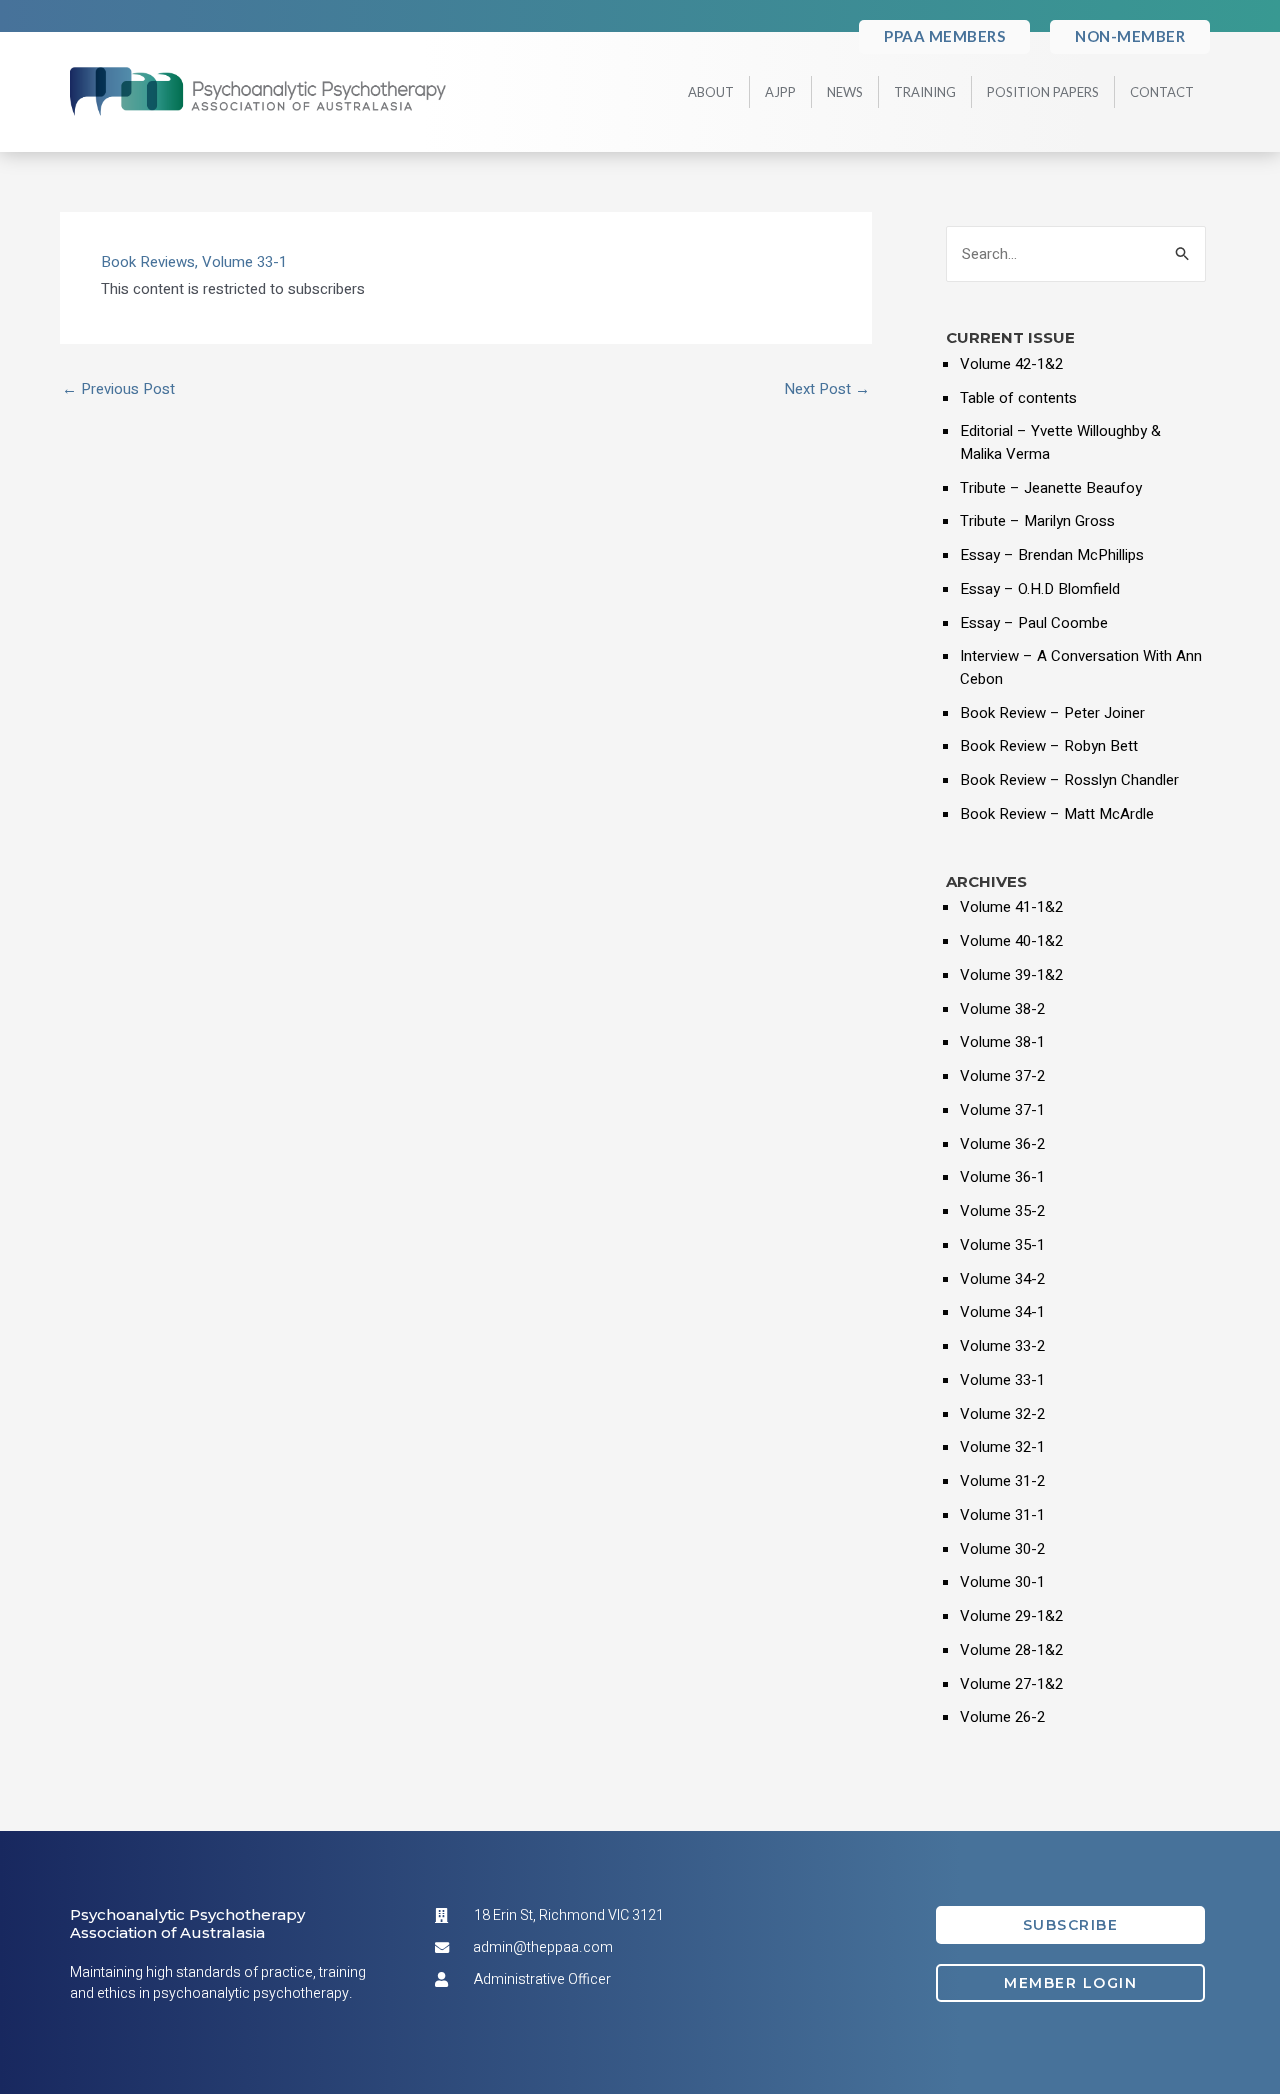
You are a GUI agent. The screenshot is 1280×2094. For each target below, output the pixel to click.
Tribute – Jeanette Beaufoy (1051, 488)
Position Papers (1043, 92)
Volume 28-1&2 (1011, 1650)
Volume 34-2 (1002, 1279)
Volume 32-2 (1002, 1414)
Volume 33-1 (244, 262)
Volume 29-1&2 (1011, 1616)
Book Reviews (148, 262)
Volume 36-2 (1002, 1144)
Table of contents (1018, 398)
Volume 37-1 (1002, 1110)
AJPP (780, 92)
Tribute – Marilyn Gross (1037, 521)
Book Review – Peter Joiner (1052, 713)
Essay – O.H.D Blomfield (1040, 589)
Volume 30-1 (1002, 1582)
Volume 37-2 (1002, 1076)
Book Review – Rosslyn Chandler (1069, 780)
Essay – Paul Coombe (1034, 623)
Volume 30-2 (1002, 1549)
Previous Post (118, 389)
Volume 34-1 (1002, 1312)
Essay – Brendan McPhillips (1052, 555)
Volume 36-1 (1002, 1177)
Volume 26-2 (1002, 1717)
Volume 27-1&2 (1011, 1684)
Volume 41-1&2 (1011, 907)
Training (925, 92)
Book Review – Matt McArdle (1057, 814)
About (711, 92)
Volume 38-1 (1002, 1042)
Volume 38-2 (1002, 1009)
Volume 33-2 (1002, 1346)
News (845, 92)
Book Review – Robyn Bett (1049, 746)
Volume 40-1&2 (1011, 941)
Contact (1162, 92)
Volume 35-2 (1002, 1211)
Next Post (827, 389)
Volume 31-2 (1002, 1481)
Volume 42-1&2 (1011, 364)
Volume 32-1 (1002, 1447)
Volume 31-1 (1002, 1515)
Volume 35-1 (1002, 1245)
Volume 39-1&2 (1011, 975)
